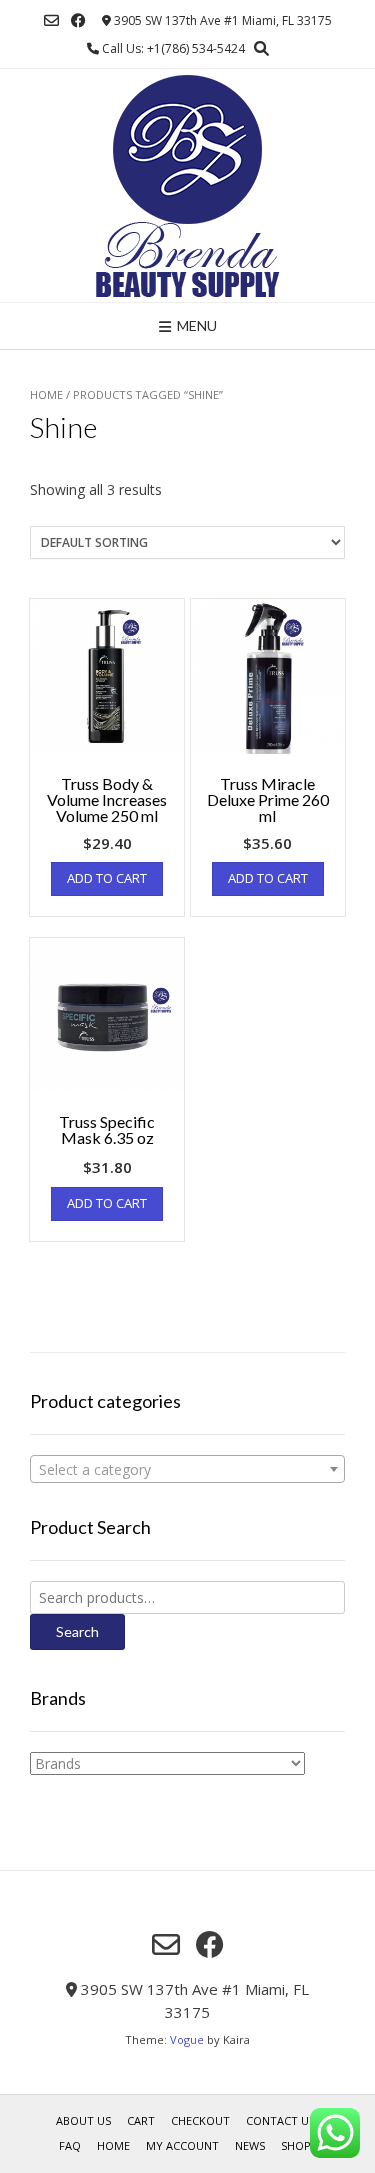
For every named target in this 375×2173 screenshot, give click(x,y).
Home (46, 394)
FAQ (70, 2145)
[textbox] (187, 1470)
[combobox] (187, 1469)
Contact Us (280, 2120)
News (250, 2145)
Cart (141, 2120)
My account (182, 2145)
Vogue (187, 2039)
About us (83, 2120)
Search (77, 1631)
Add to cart (107, 878)
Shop (296, 2145)
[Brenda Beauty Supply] (187, 185)
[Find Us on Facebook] (78, 20)
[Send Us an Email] (51, 20)
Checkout (200, 2120)
